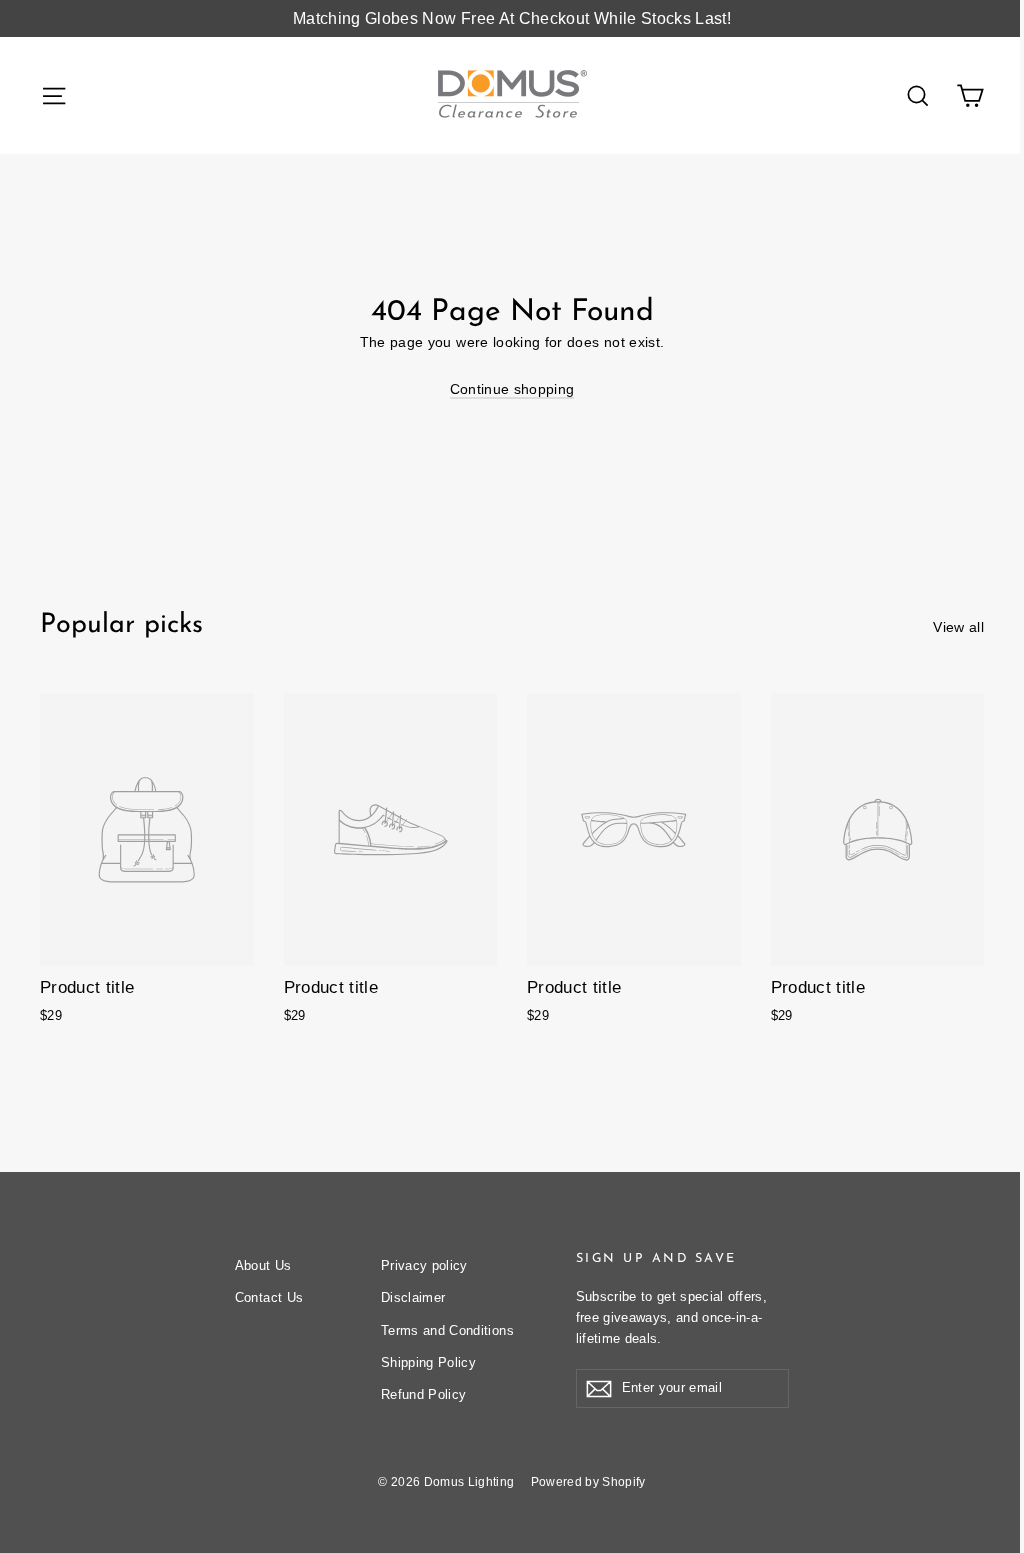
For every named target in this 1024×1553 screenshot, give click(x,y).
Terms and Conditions (447, 1330)
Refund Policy (424, 1394)
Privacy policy (424, 1265)
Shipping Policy (428, 1362)
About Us (263, 1265)
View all (958, 627)
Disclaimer (413, 1297)
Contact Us (269, 1297)
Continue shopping (512, 389)
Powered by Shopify (588, 1482)
